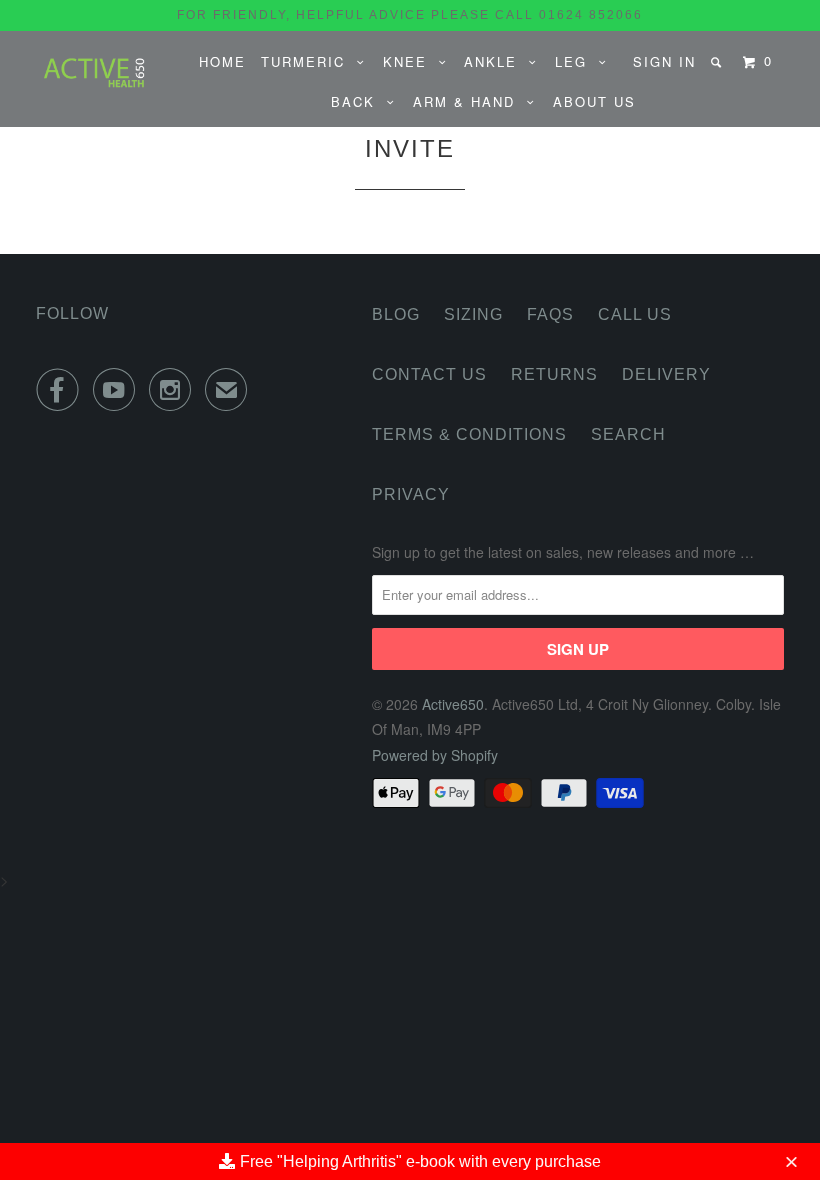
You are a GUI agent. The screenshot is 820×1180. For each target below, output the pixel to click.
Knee (411, 61)
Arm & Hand (470, 101)
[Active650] (98, 69)
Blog (396, 314)
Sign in (664, 61)
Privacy (411, 494)
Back (359, 101)
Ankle (496, 61)
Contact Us (429, 374)
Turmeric (309, 61)
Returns (554, 374)
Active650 (453, 704)
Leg (577, 61)
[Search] (718, 62)
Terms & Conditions (469, 434)
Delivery (666, 374)
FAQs (550, 314)
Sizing (473, 314)
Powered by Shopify (435, 755)
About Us (594, 101)
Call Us (635, 314)
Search (628, 434)
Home (222, 61)
